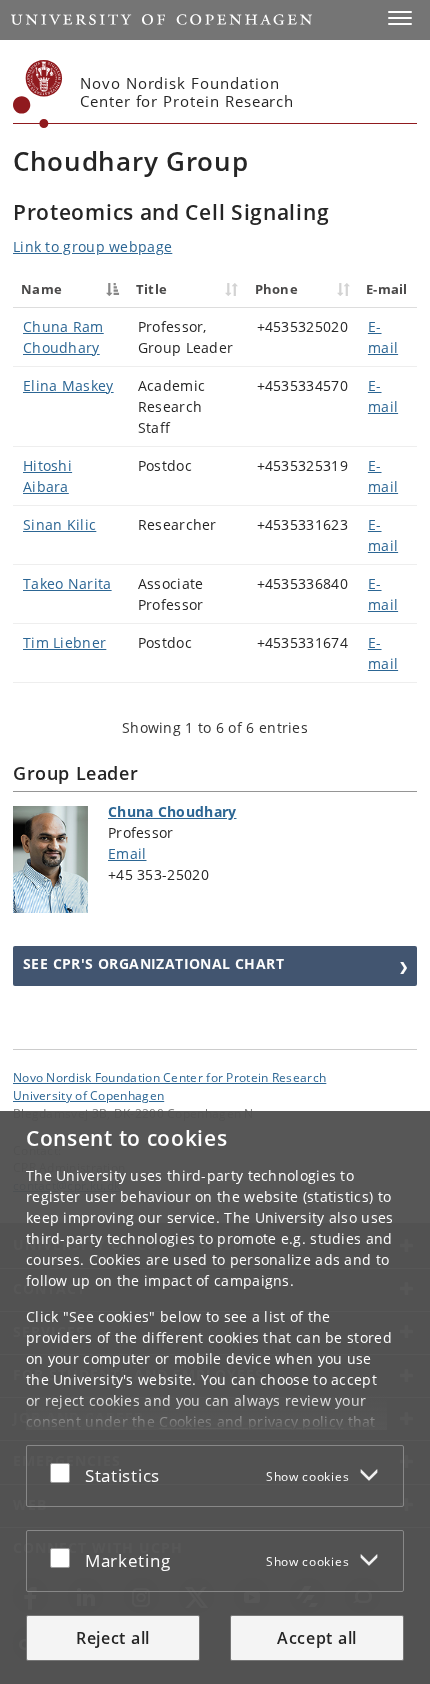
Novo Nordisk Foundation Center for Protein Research (169, 1077)
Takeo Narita (67, 583)
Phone (277, 289)
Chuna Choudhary (172, 811)
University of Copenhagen (88, 1095)
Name (41, 289)
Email (127, 853)
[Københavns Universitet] (38, 94)
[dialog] (215, 1397)
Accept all (317, 1638)
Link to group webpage (92, 246)
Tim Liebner (64, 642)
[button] (400, 18)
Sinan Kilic (59, 524)
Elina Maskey (68, 385)
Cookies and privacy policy (251, 1421)
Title (152, 289)
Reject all (113, 1638)
